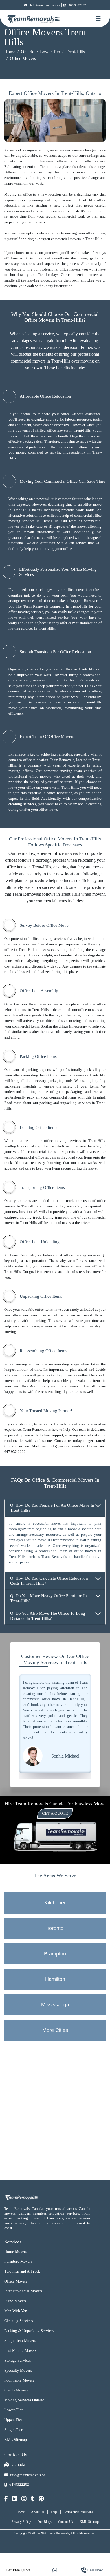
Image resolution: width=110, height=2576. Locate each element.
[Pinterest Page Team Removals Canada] (41, 2499)
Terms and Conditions (78, 2512)
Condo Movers (16, 2390)
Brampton (55, 1954)
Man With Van (16, 2311)
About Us (38, 2512)
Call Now (95, 2570)
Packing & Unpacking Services (29, 2331)
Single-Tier (13, 2430)
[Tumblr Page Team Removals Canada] (33, 2499)
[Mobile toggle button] (98, 19)
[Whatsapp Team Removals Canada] (55, 2570)
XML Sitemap (16, 2440)
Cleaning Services (18, 2321)
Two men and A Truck (22, 2271)
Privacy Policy (21, 2522)
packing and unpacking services (65, 1103)
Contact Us (66, 2522)
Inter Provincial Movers (23, 2291)
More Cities (55, 2030)
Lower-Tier (14, 2410)
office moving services (26, 612)
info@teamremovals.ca (45, 5)
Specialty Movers (18, 2370)
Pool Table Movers (19, 2380)
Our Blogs (45, 2522)
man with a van (61, 543)
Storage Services (17, 2361)
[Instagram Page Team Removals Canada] (24, 2499)
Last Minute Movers (20, 2351)
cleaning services (22, 804)
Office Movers (16, 2281)
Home (10, 52)
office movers (70, 269)
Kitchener (55, 1903)
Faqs (54, 2512)
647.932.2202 (15, 1452)
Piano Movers (15, 2301)
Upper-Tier (13, 2420)
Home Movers (16, 2252)
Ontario (28, 52)
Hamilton (55, 1979)
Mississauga (55, 2005)
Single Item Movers (20, 2341)
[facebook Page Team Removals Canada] (6, 2499)
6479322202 (78, 5)
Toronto (55, 1928)
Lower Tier (50, 52)
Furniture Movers (18, 2261)
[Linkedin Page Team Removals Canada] (15, 2499)
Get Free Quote (18, 2570)
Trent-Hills (75, 52)
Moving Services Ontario (24, 2400)
